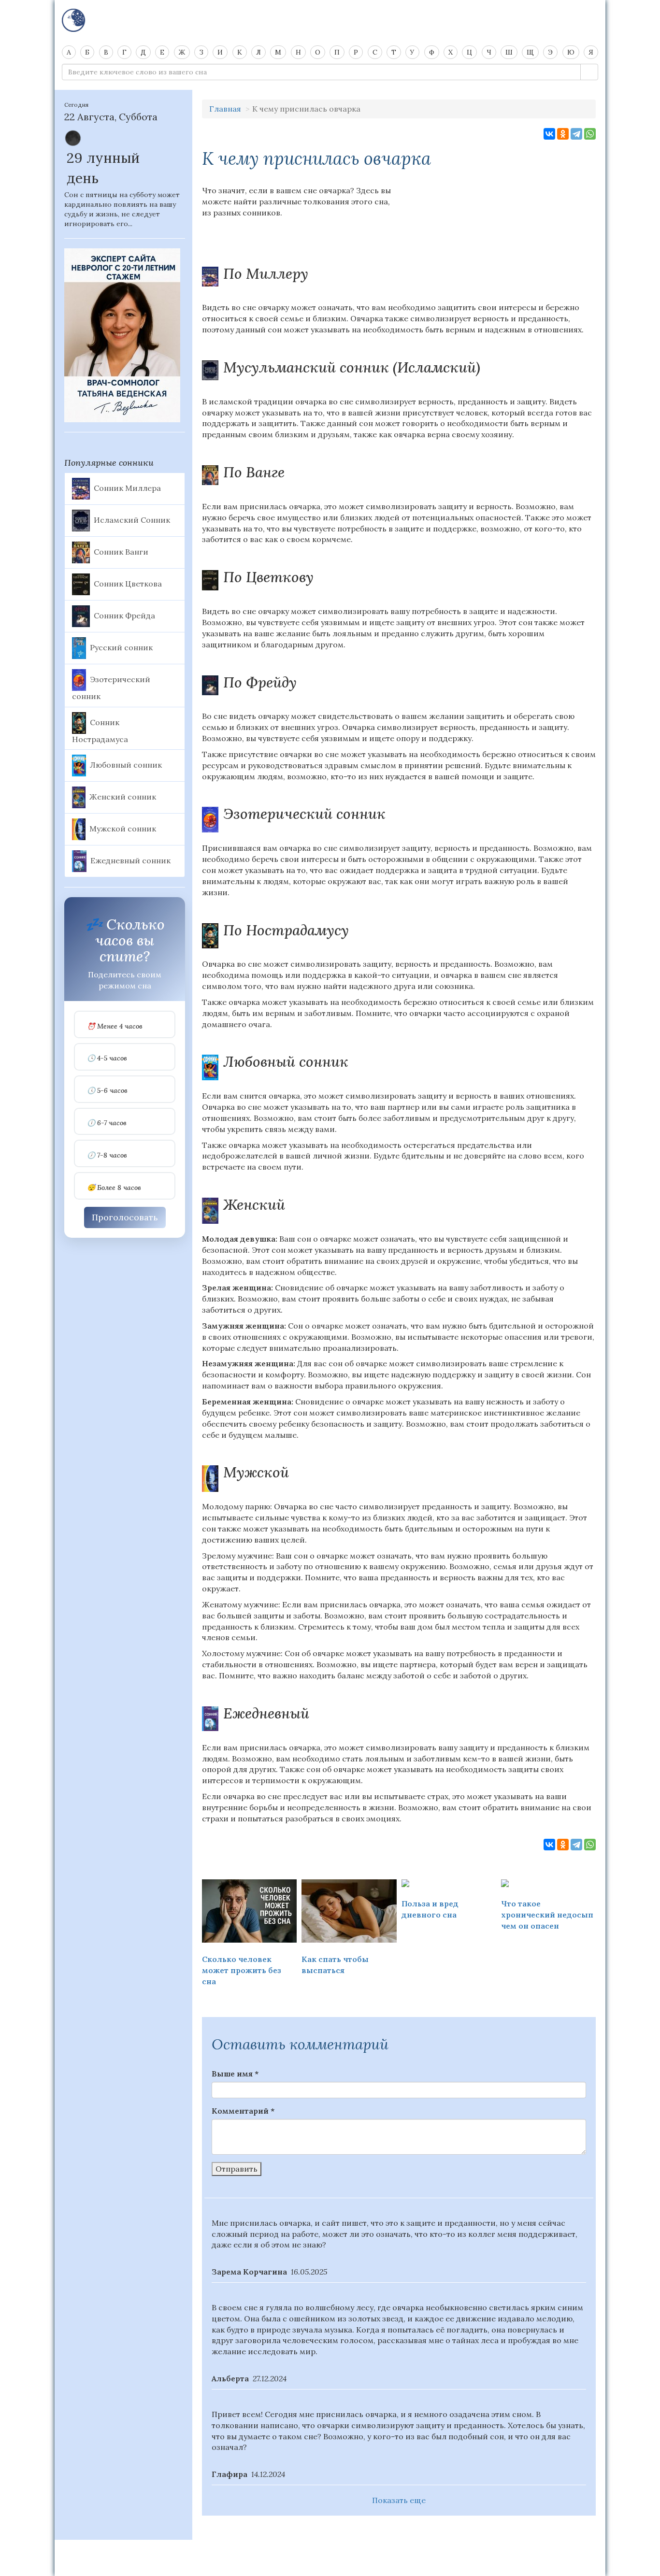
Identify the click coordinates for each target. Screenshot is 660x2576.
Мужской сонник (123, 829)
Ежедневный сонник (130, 860)
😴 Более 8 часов (114, 1188)
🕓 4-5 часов (107, 1058)
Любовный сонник (126, 765)
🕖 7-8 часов (107, 1155)
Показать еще (399, 2500)
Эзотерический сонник (111, 687)
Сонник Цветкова (128, 583)
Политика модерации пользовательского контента (330, 2552)
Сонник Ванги (121, 551)
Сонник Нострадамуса (100, 730)
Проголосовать (125, 1217)
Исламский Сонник (132, 519)
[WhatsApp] (590, 134)
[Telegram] (576, 134)
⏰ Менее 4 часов (115, 1026)
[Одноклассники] (563, 134)
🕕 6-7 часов (107, 1123)
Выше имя (235, 2074)
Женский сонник (123, 797)
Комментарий (243, 2111)
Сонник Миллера (127, 487)
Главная (225, 109)
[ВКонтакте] (549, 134)
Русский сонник (121, 647)
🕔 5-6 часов (107, 1091)
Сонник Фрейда (124, 615)
